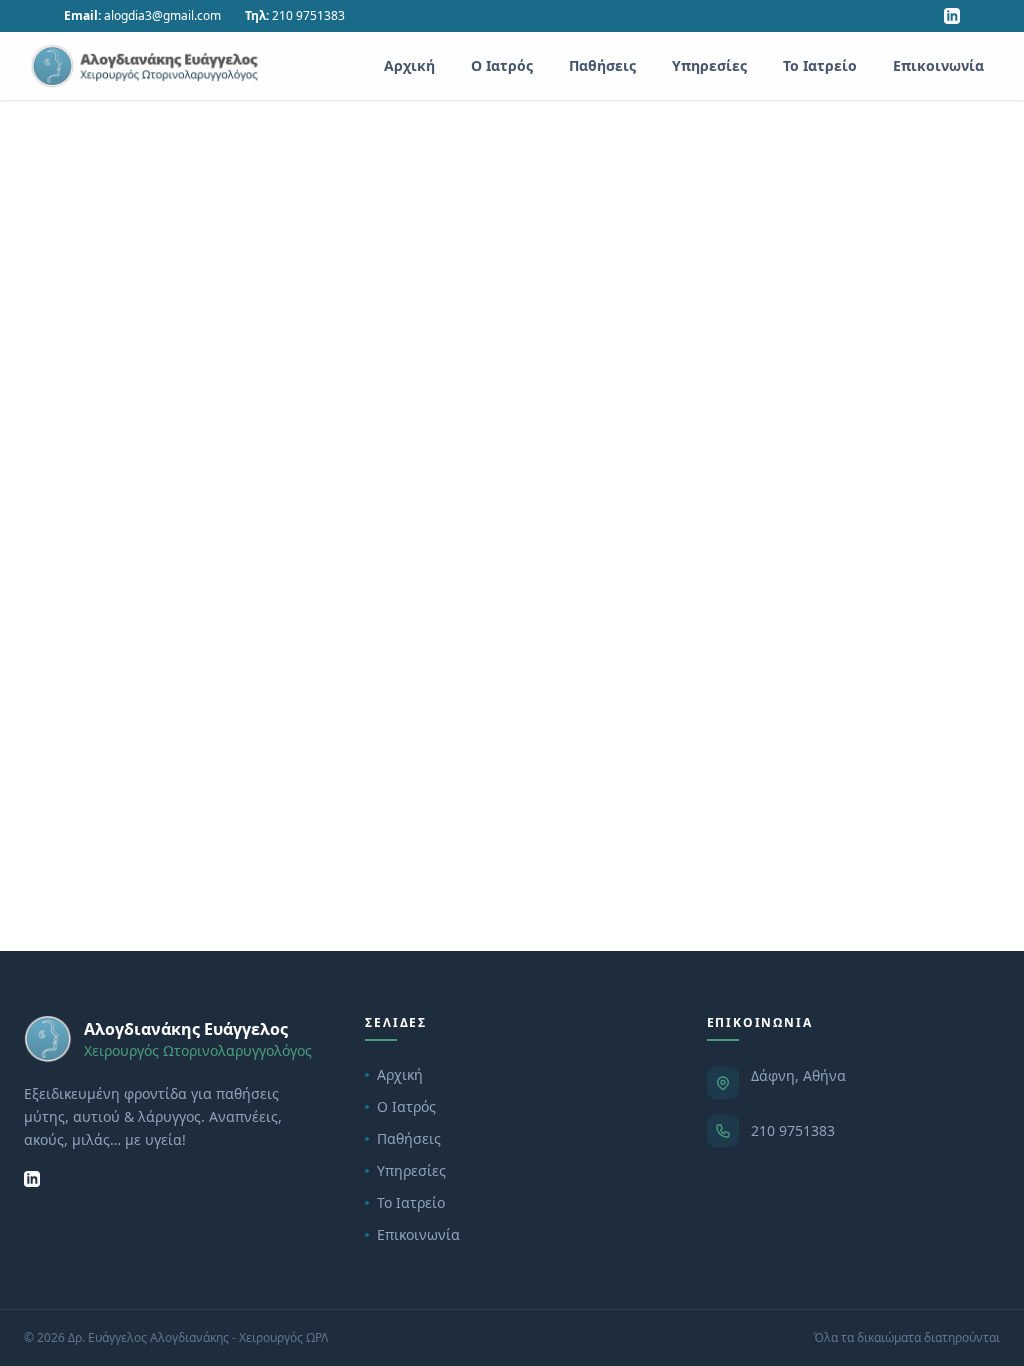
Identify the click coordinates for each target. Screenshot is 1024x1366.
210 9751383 (793, 1130)
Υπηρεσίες (709, 65)
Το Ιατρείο (820, 65)
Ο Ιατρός (502, 65)
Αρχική (409, 65)
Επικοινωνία (938, 65)
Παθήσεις (602, 65)
